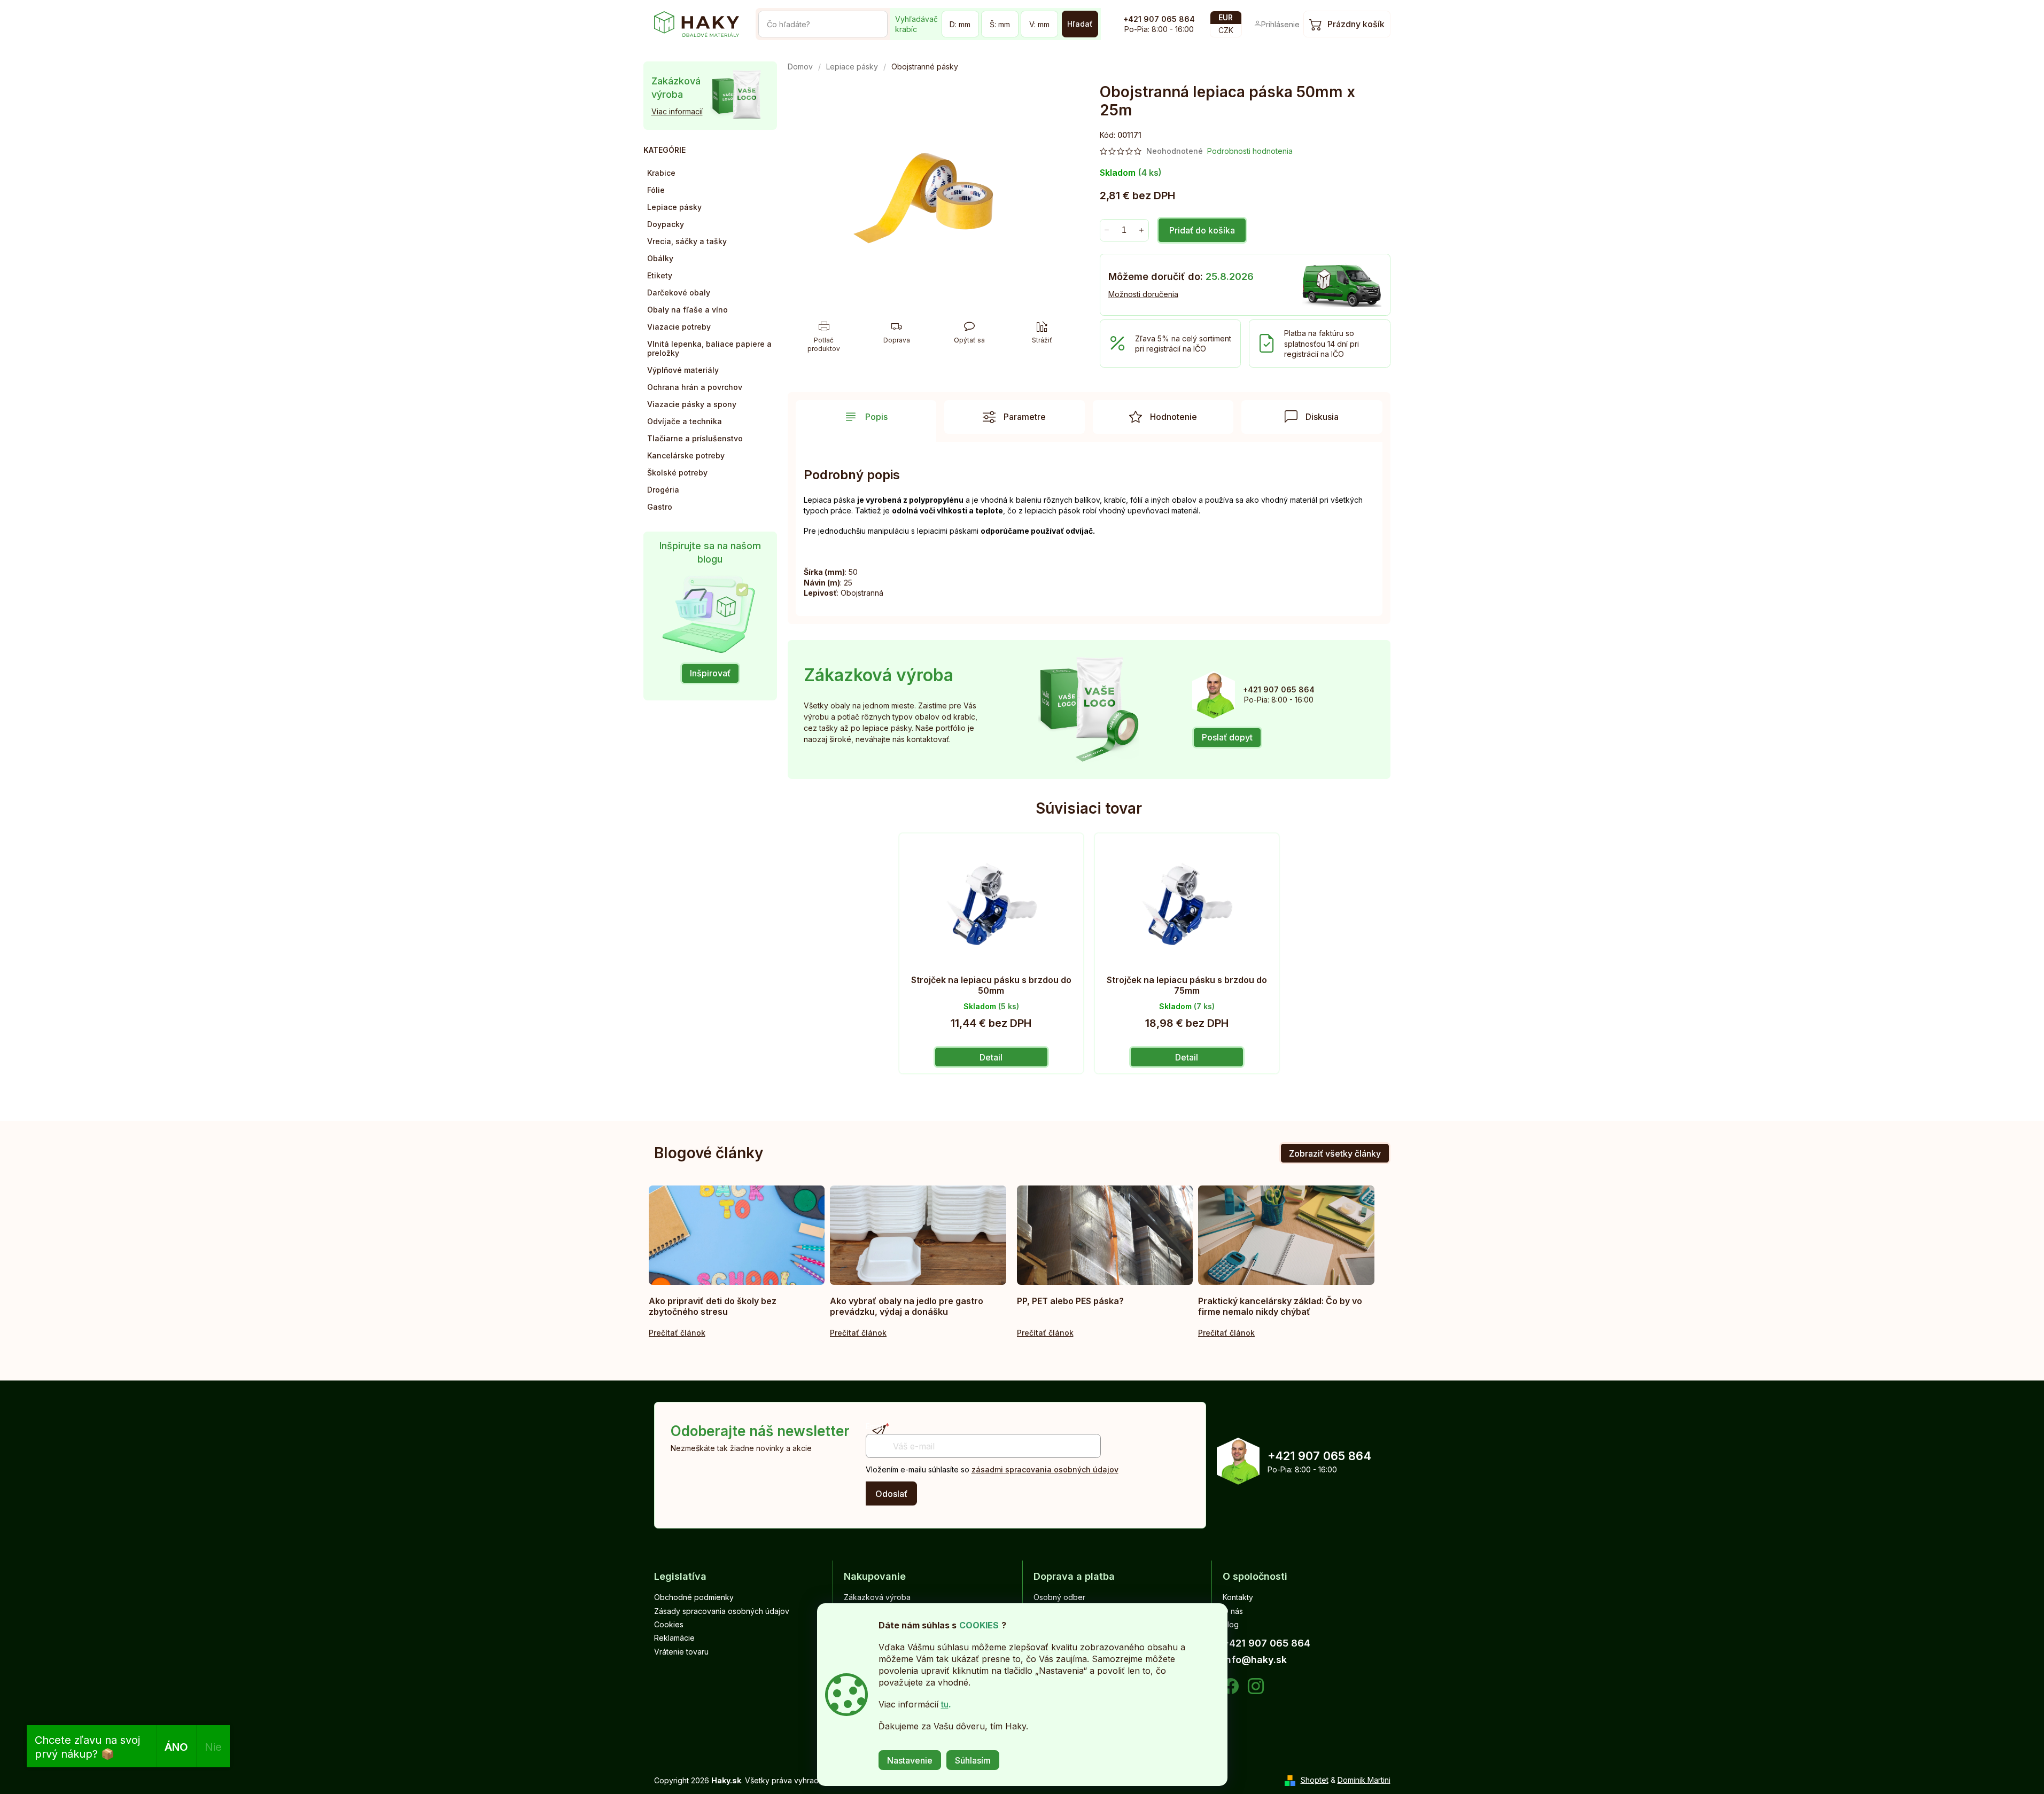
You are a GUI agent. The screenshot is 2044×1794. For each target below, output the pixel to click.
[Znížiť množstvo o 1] (1107, 230)
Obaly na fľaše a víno (687, 310)
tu (945, 1704)
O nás (1233, 1611)
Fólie (656, 190)
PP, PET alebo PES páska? (1070, 1301)
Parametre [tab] (1025, 417)
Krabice (661, 173)
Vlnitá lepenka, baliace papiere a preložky (709, 348)
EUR (1226, 17)
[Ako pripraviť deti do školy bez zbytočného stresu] (737, 1235)
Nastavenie (910, 1760)
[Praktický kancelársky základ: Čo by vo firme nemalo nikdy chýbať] (1286, 1235)
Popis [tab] (876, 417)
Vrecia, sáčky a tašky (687, 241)
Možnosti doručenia (1143, 294)
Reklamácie (674, 1638)
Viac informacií (677, 111)
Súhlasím (973, 1760)
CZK (1226, 30)
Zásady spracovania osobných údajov (722, 1611)
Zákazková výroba (877, 1597)
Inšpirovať (710, 673)
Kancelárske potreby (686, 455)
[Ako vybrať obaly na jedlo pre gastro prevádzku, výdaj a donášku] (918, 1235)
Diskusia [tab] (1322, 417)
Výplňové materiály (683, 370)
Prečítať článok (677, 1333)
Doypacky (666, 224)
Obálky (660, 258)
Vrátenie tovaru (681, 1652)
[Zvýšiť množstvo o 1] (1142, 230)
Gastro (660, 507)
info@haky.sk (1255, 1660)
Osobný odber (1059, 1597)
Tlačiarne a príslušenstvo (695, 438)
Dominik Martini (1364, 1780)
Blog (1231, 1624)
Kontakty (1238, 1597)
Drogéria (663, 490)
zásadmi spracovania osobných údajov (1045, 1469)
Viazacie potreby (679, 327)
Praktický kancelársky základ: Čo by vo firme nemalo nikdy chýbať (1280, 1306)
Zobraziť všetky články (1335, 1153)
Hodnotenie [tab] (1173, 417)
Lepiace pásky (674, 207)
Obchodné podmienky (694, 1597)
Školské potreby (677, 473)
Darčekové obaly (679, 292)
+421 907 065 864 (1159, 19)
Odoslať (891, 1494)
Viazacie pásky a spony (692, 404)
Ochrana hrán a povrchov (695, 387)
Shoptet (1315, 1780)
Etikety (660, 275)
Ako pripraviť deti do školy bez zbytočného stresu (713, 1306)
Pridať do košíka (1202, 230)
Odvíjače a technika (685, 421)
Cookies (669, 1624)
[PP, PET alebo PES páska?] (1105, 1235)
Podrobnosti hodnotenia (1250, 151)
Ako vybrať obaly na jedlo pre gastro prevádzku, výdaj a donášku (907, 1306)
